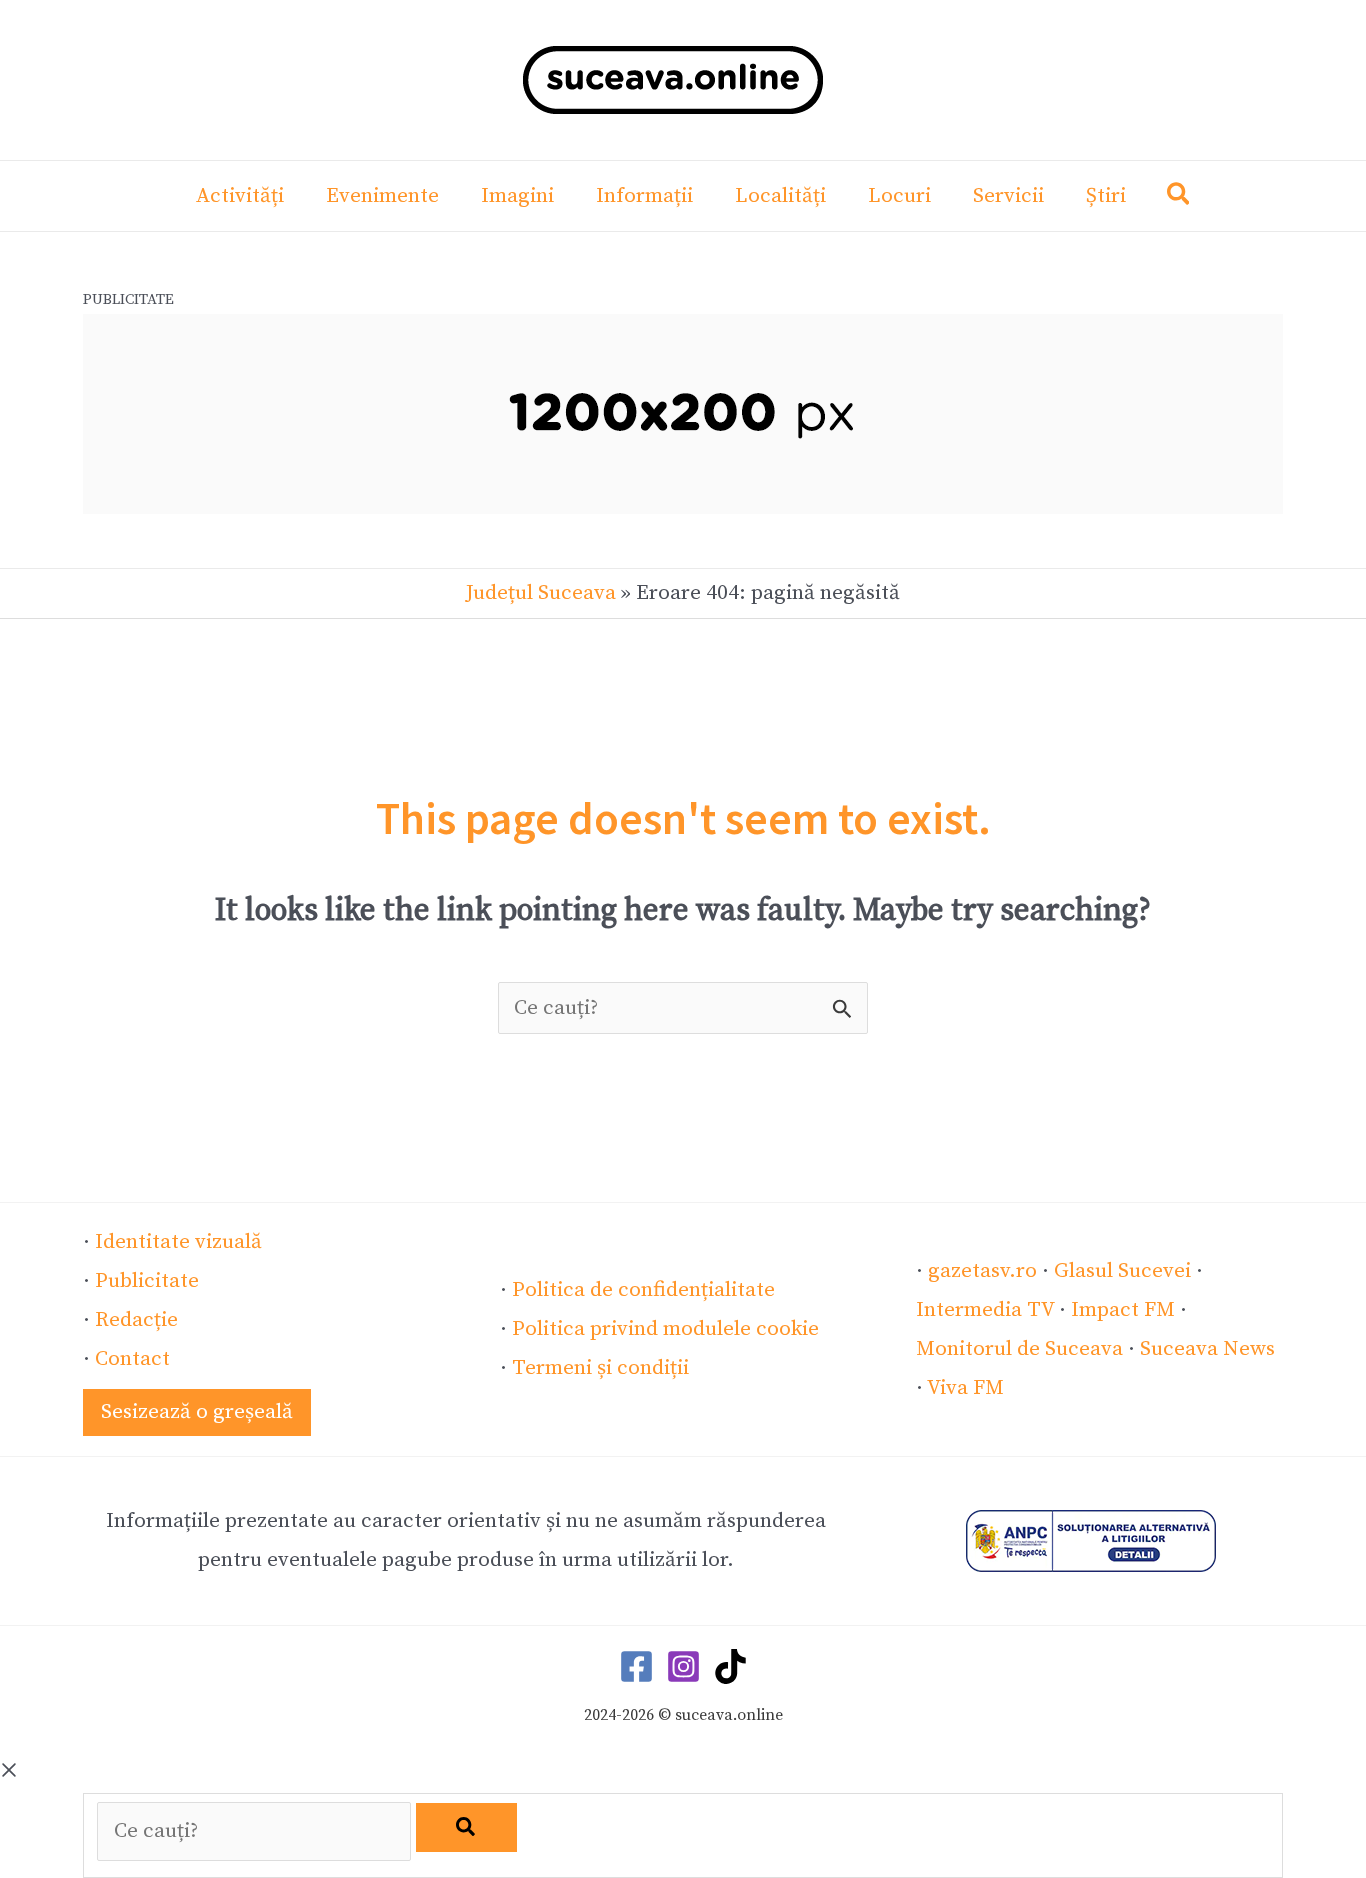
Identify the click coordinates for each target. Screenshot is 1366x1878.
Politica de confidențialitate (643, 1290)
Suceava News (1207, 1349)
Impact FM (1123, 1310)
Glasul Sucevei (1122, 1271)
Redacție (136, 1320)
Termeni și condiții (600, 1368)
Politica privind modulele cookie (665, 1329)
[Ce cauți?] (256, 1831)
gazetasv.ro (982, 1271)
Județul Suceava (541, 593)
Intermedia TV (985, 1310)
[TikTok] (730, 1666)
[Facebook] (636, 1666)
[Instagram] (683, 1666)
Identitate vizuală (178, 1242)
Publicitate (147, 1281)
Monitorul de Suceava (1019, 1349)
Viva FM (965, 1388)
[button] (1179, 198)
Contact (132, 1359)
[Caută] (466, 1827)
